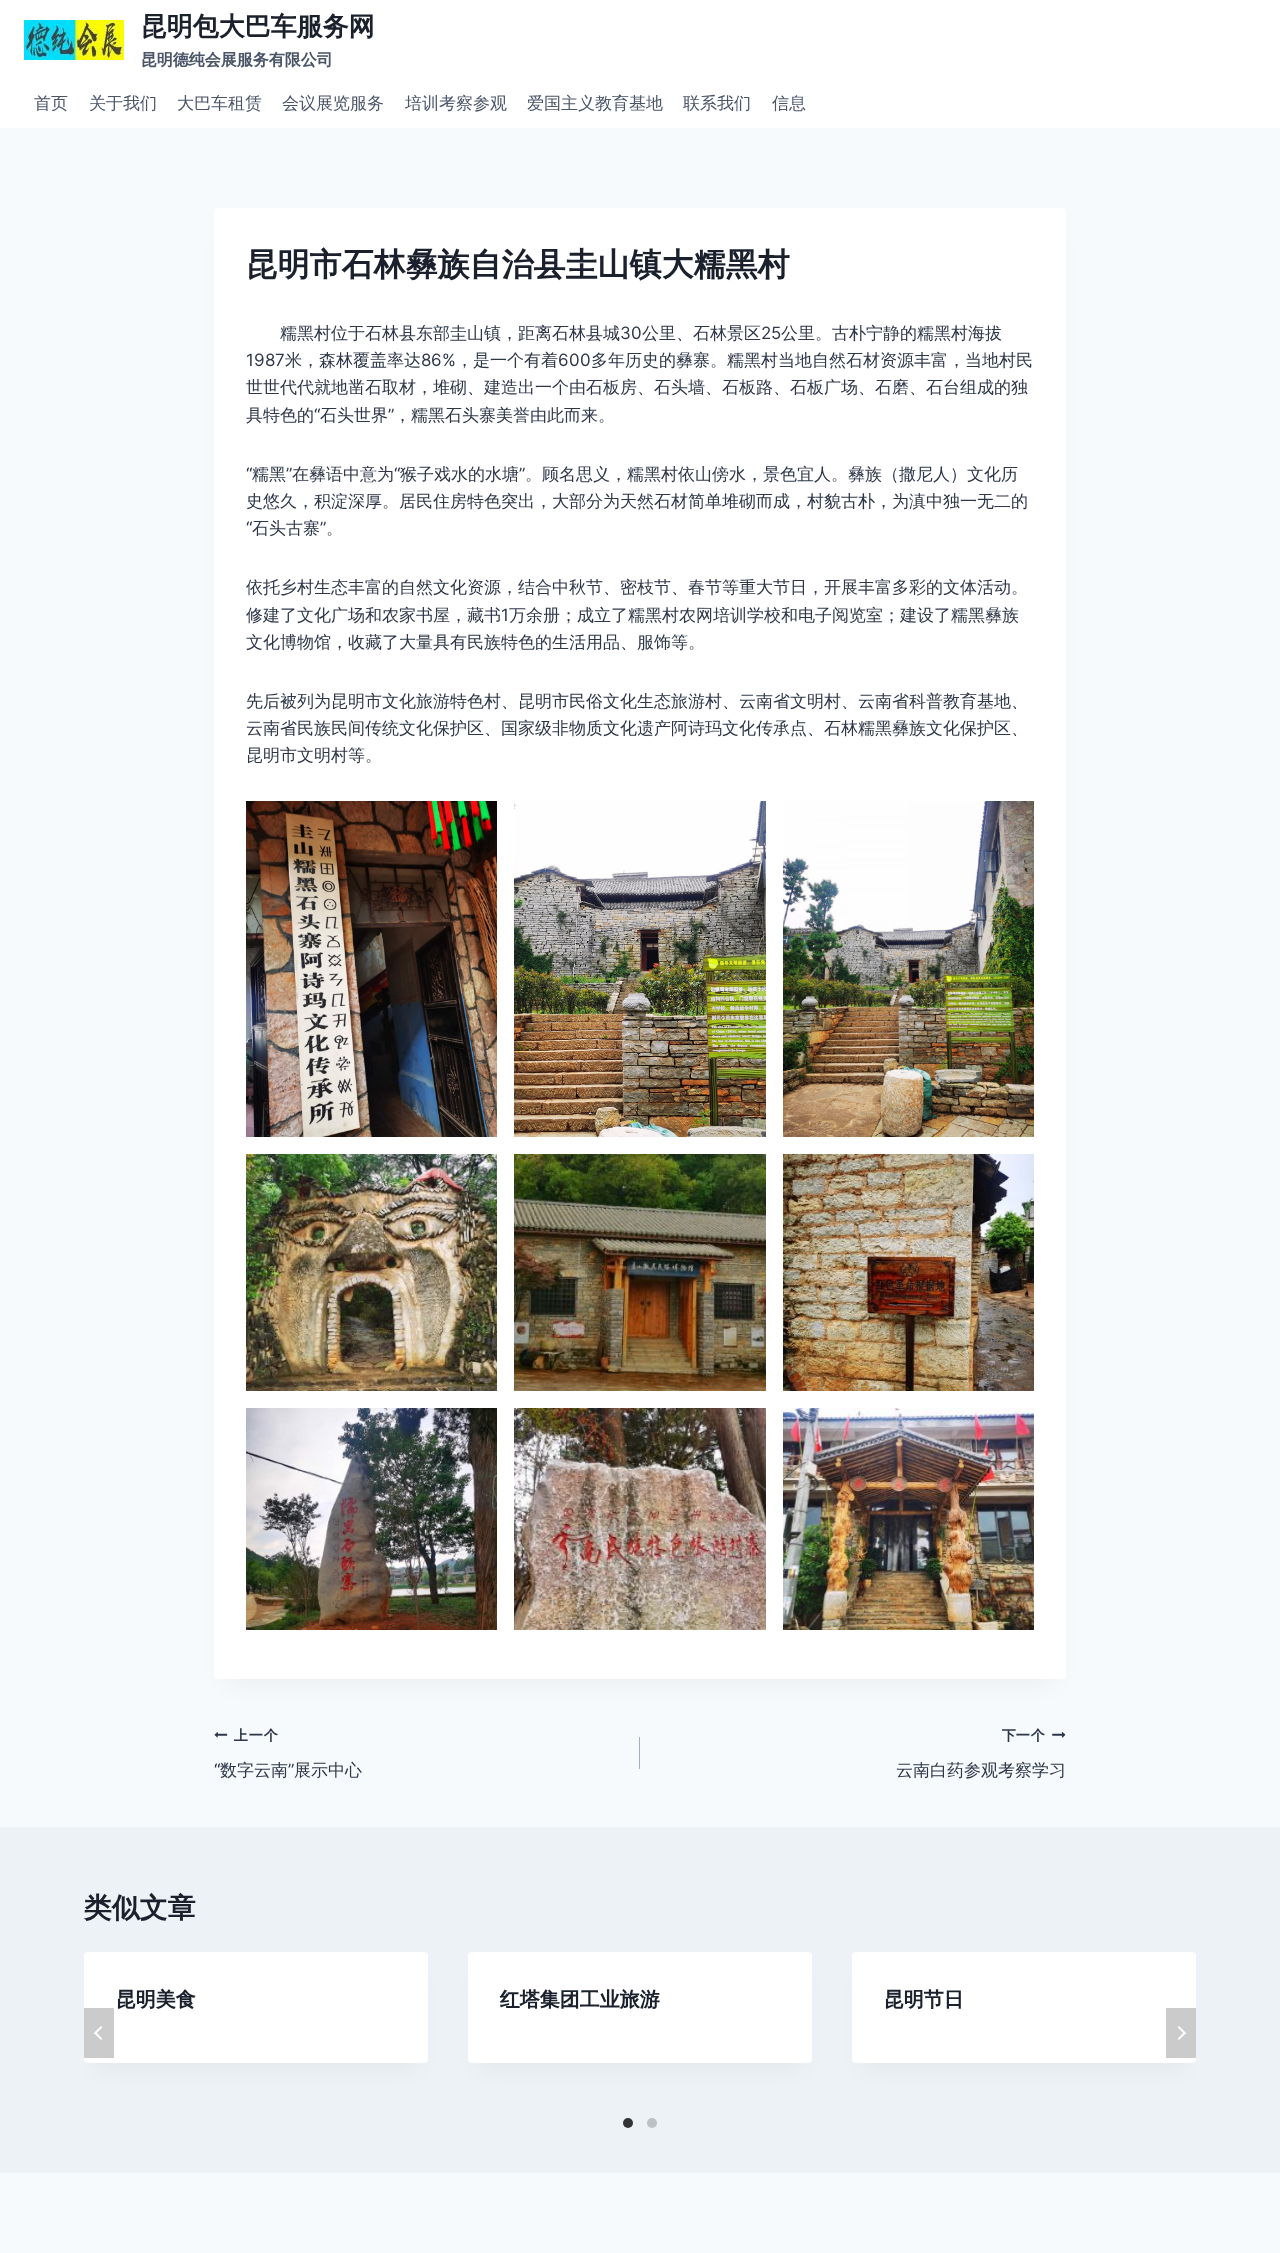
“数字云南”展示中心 (288, 1753)
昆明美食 (156, 1999)
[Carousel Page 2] (652, 2123)
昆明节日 (924, 1999)
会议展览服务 (333, 103)
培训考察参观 (456, 103)
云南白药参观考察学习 (981, 1753)
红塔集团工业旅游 (580, 1999)
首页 (51, 103)
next (1181, 2033)
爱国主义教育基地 (595, 103)
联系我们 (717, 103)
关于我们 (123, 103)
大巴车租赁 (219, 103)
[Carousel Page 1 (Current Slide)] (628, 2123)
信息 (789, 103)
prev (99, 2033)
